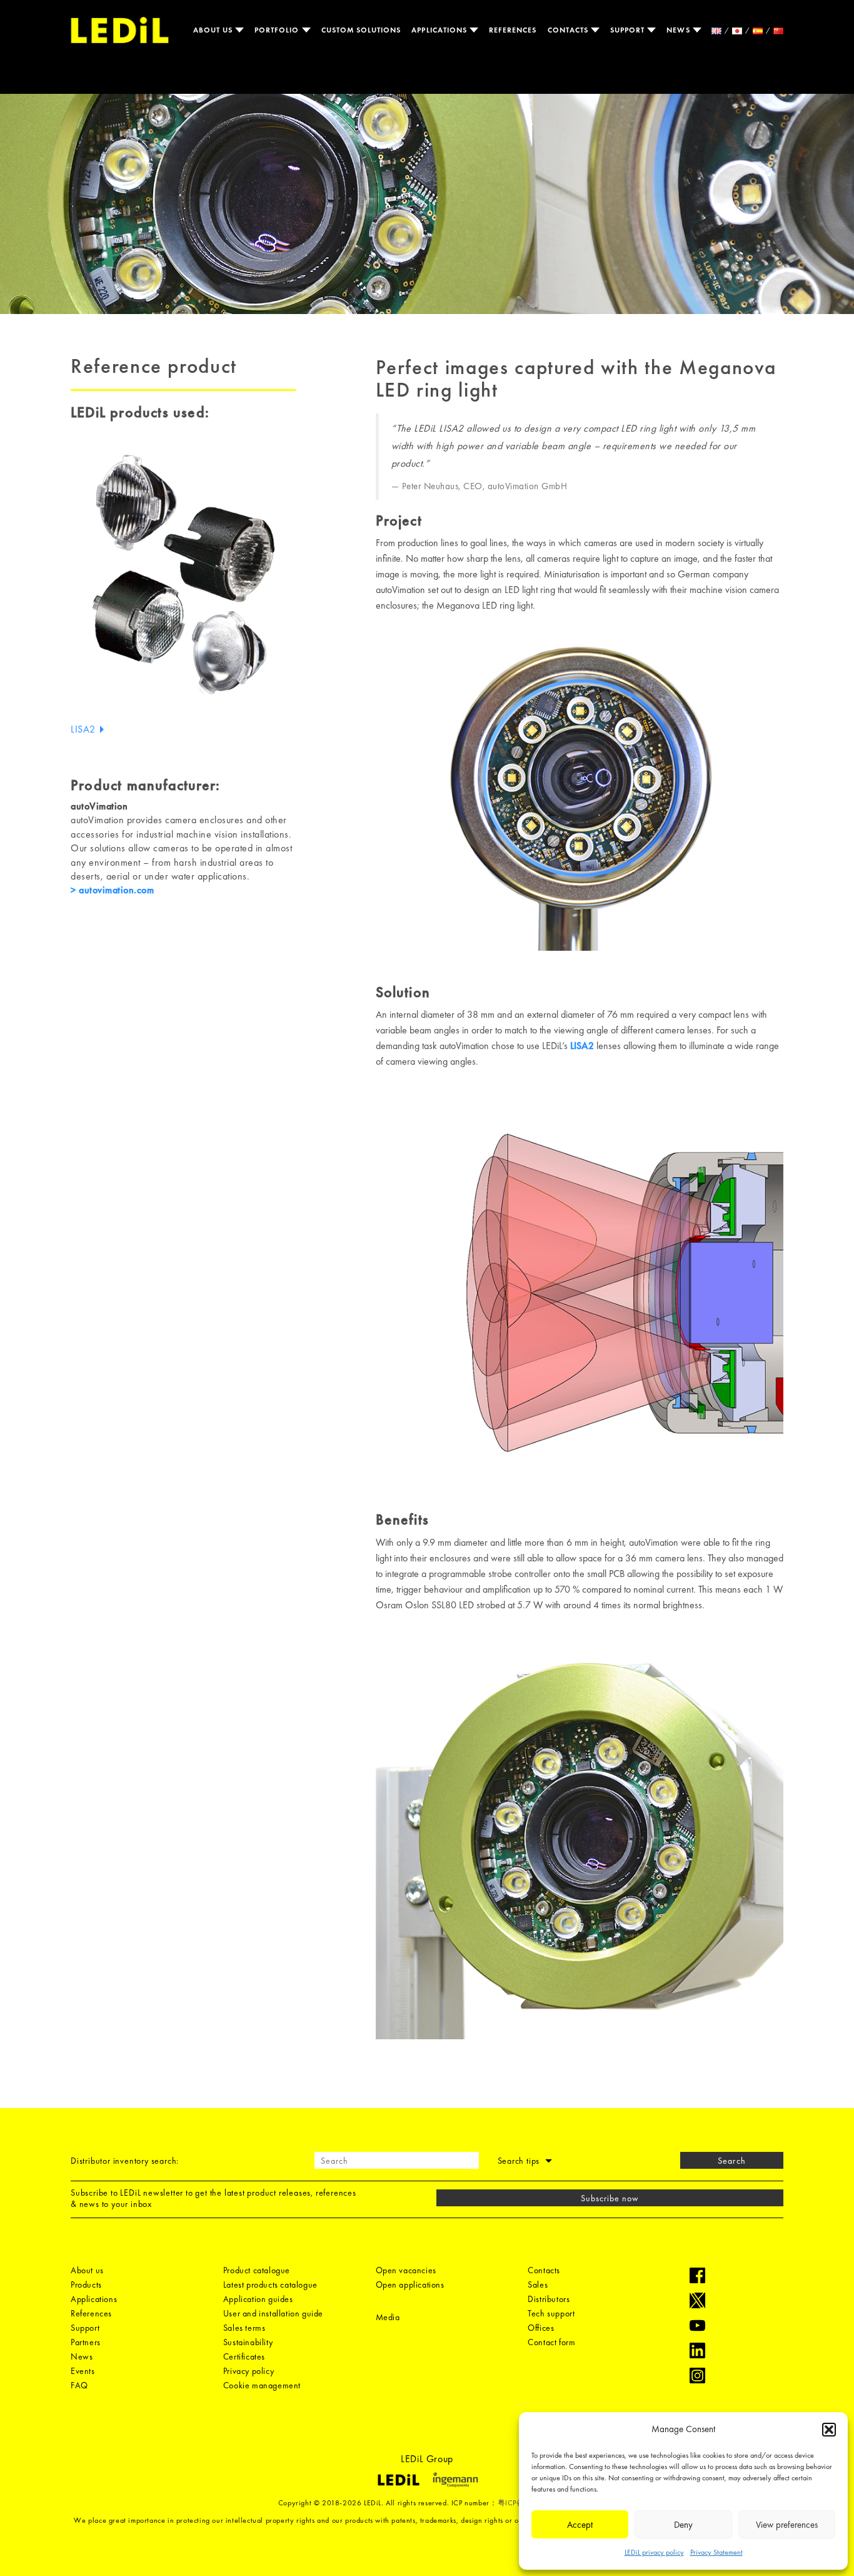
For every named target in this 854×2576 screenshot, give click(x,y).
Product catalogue (257, 2270)
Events (83, 2371)
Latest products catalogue (270, 2284)
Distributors (549, 2299)
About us (214, 30)
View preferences (787, 2525)
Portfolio (278, 30)
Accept (580, 2525)
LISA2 (84, 729)
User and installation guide (273, 2313)
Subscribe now (610, 2198)
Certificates (244, 2356)
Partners (86, 2342)
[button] (829, 2430)
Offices (541, 2328)
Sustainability (248, 2342)
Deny (683, 2525)
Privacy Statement (716, 2552)
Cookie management (262, 2385)
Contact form (551, 2342)
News (679, 30)
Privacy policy (249, 2371)
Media (388, 2317)
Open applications (410, 2284)
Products (86, 2284)
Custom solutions (361, 30)
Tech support (551, 2313)
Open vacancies (406, 2270)
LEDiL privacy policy (654, 2552)
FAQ (79, 2385)
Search (731, 2161)
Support (629, 30)
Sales (538, 2284)
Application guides (258, 2299)
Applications (440, 30)
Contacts (569, 30)
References (513, 30)
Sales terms (244, 2328)
